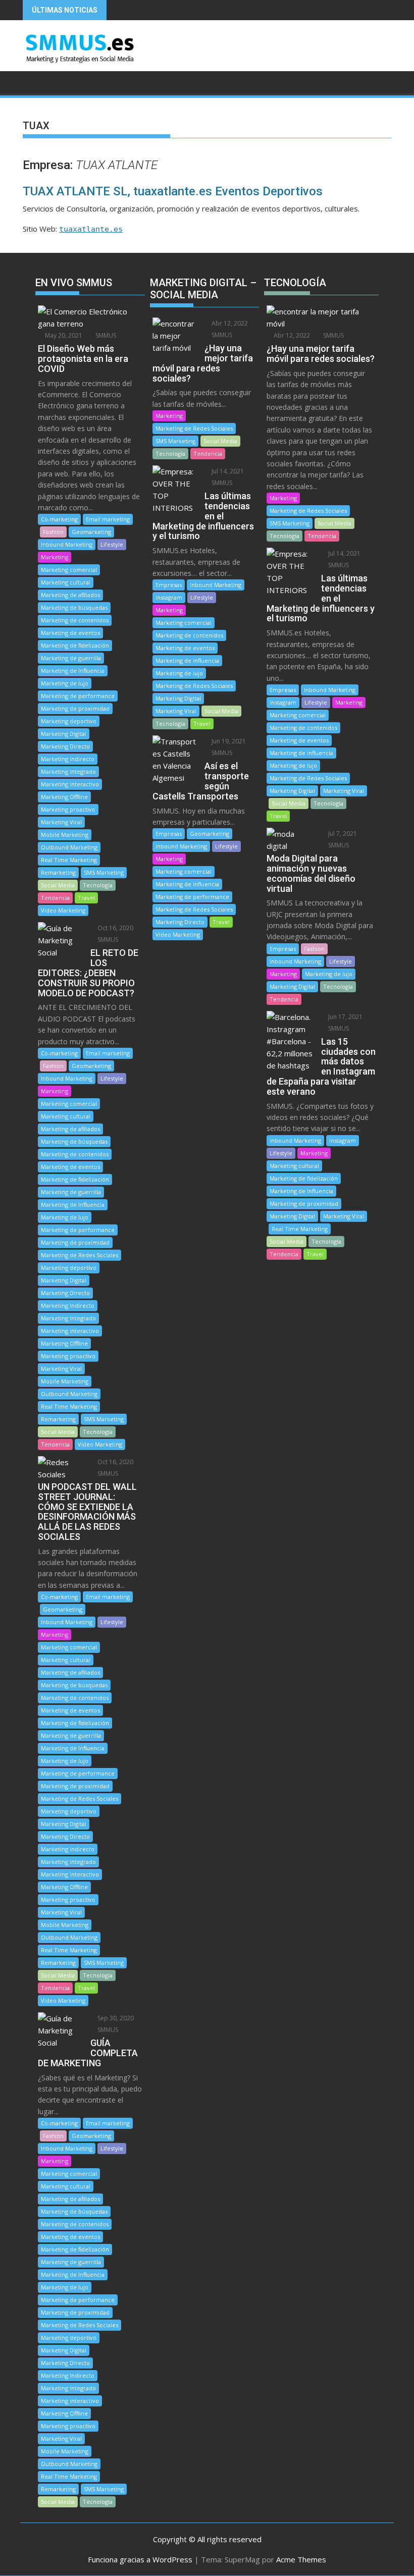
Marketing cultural (66, 582)
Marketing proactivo (68, 809)
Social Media (58, 885)
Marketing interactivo (70, 784)
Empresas (169, 585)
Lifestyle (112, 544)
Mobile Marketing (65, 835)
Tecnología (98, 885)
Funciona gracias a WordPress (140, 2559)
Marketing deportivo (69, 721)
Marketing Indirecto (68, 759)
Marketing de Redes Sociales (80, 1255)
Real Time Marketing (69, 860)
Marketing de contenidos (75, 620)
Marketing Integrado (68, 771)
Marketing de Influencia (73, 670)
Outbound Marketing (69, 847)
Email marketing (108, 519)
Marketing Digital (64, 734)
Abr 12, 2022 (229, 323)
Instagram (169, 597)
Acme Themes (301, 2559)
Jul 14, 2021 (227, 471)
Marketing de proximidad (75, 708)
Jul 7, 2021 (342, 834)
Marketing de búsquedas (74, 607)
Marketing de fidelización (75, 645)
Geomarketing (91, 532)
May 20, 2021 (63, 335)
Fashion (53, 532)
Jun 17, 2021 (345, 1017)
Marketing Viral (61, 822)
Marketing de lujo (65, 683)
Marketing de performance (78, 696)
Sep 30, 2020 (115, 2018)
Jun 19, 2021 (228, 741)
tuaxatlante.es (91, 229)
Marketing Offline (64, 797)
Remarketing (58, 872)
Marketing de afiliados (70, 595)
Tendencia (55, 898)
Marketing (55, 557)
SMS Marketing (104, 872)
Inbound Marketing (67, 544)
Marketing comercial (69, 570)
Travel (86, 898)
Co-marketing (59, 519)
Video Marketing (63, 910)
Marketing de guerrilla (71, 658)
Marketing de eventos (70, 633)
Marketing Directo (65, 746)
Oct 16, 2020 (115, 928)
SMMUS (105, 335)
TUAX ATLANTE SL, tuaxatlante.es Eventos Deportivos (173, 191)
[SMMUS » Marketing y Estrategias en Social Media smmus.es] (33, 81)
